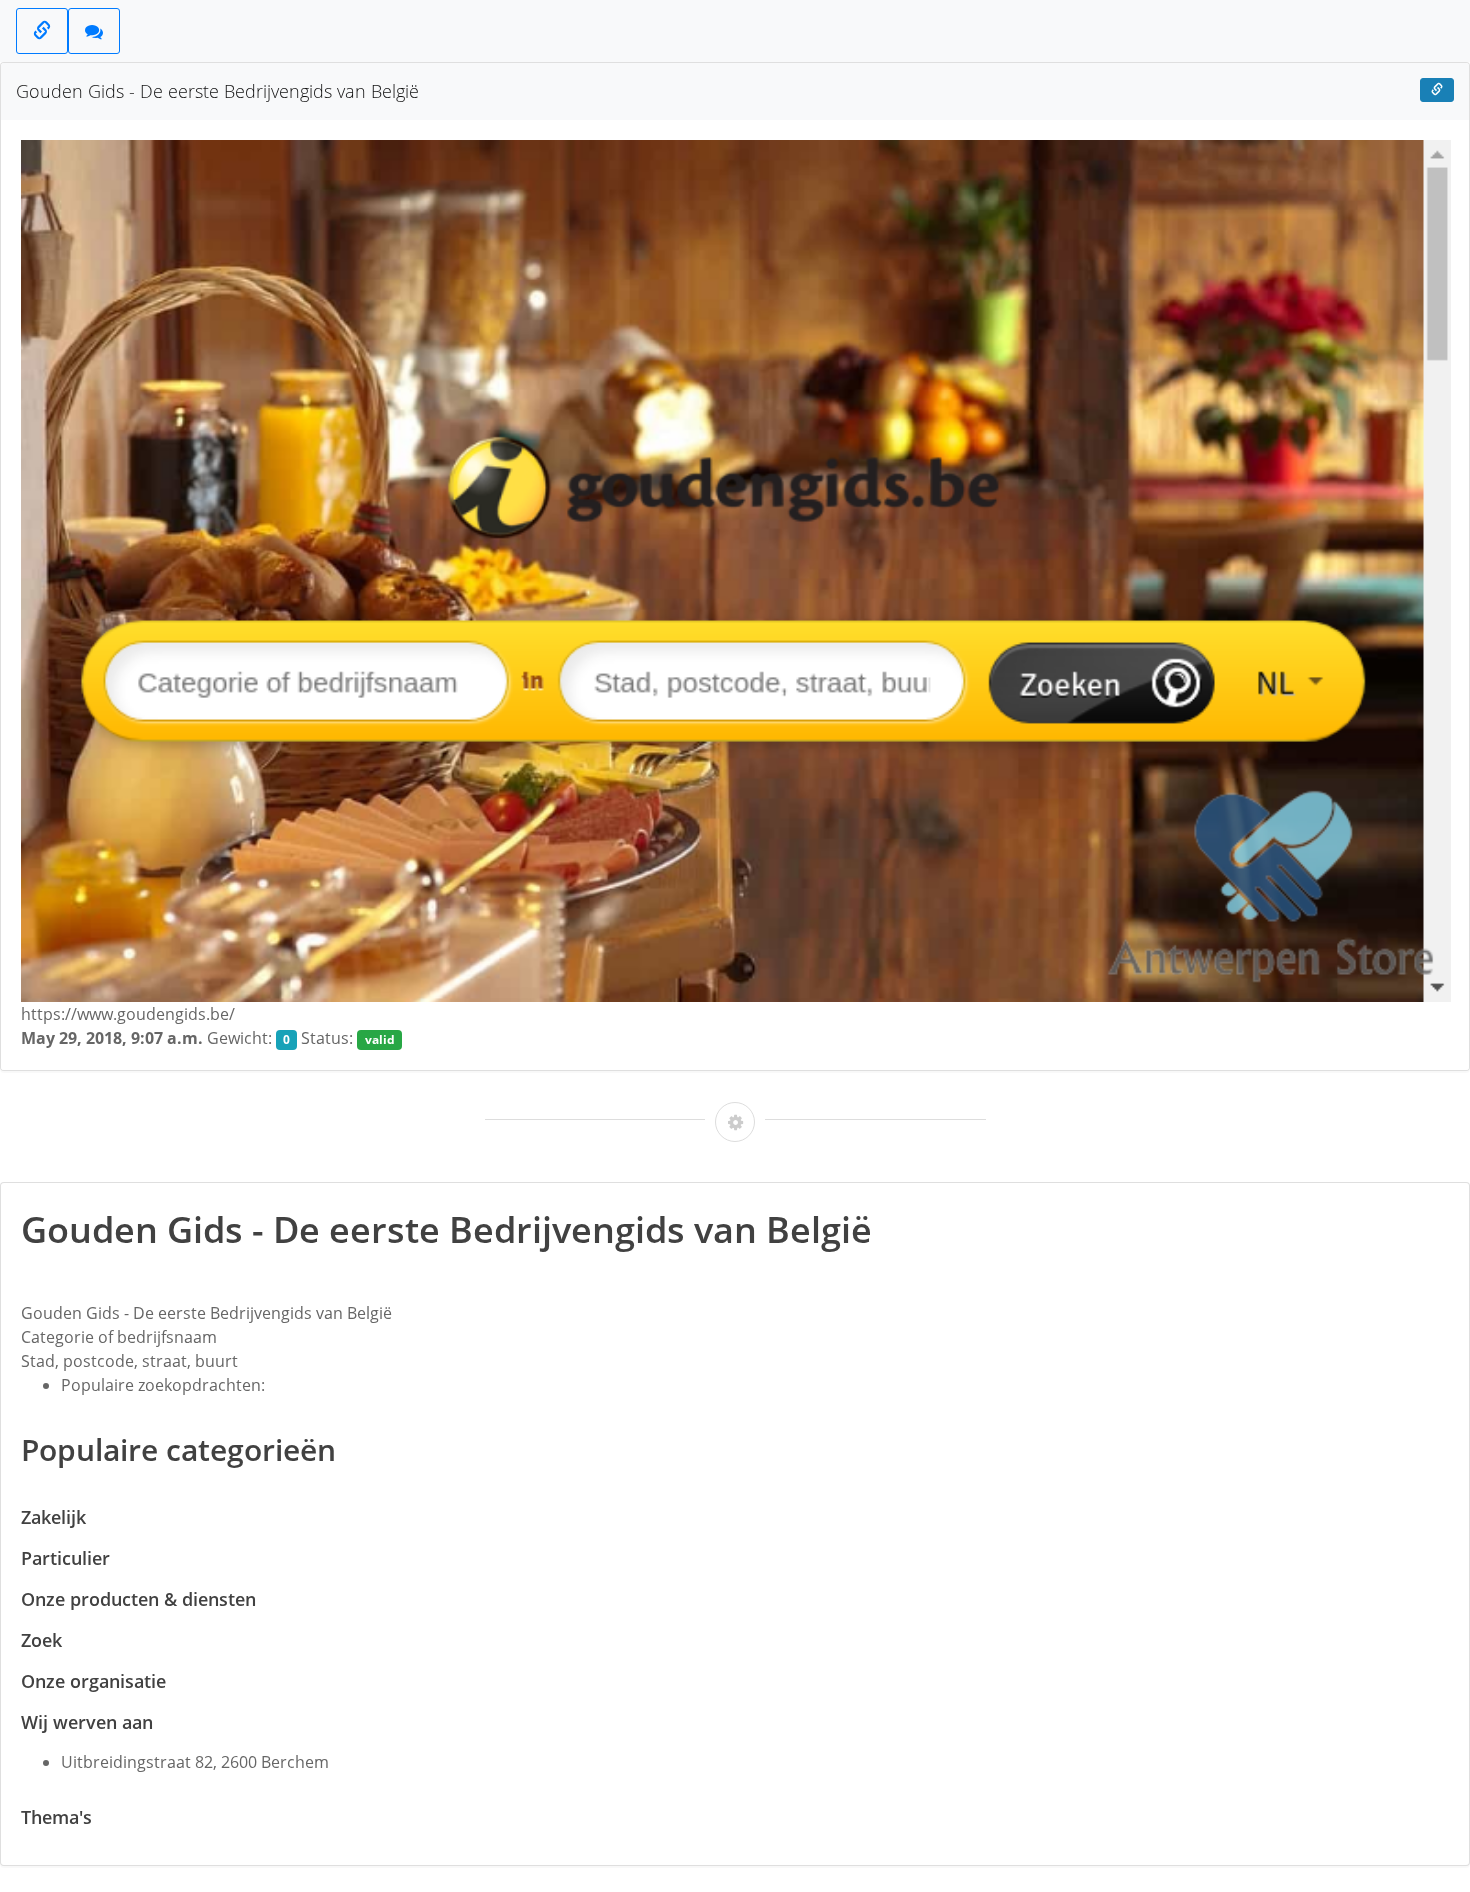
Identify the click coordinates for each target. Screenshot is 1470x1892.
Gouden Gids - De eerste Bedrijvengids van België (217, 91)
